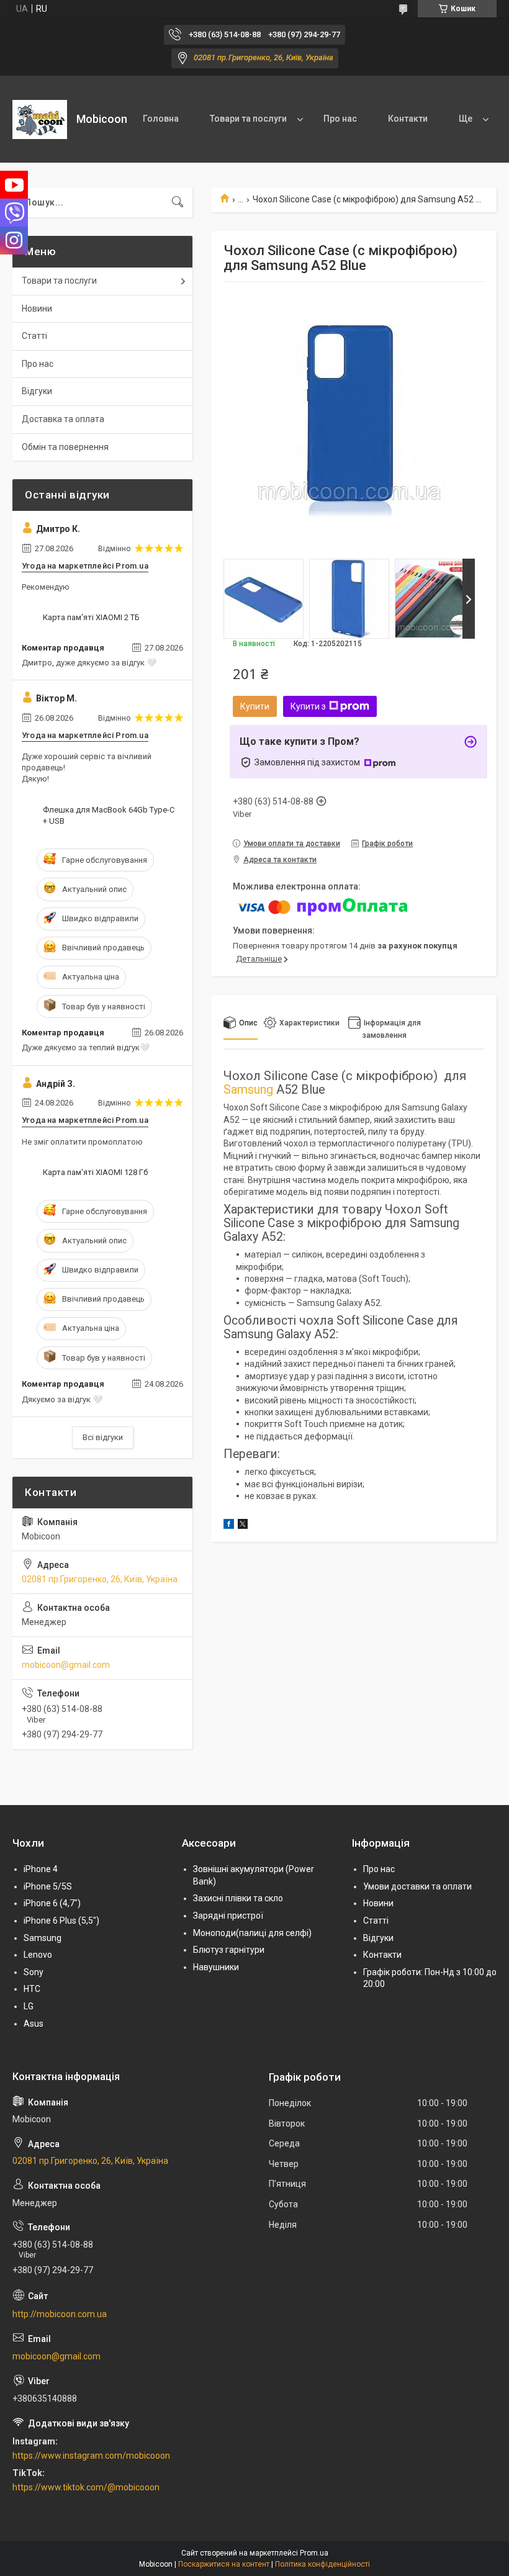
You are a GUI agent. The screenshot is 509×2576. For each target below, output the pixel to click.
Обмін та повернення (65, 447)
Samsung (248, 1089)
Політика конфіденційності (322, 2564)
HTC (32, 1989)
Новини (37, 308)
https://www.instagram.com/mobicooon (91, 2456)
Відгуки (37, 391)
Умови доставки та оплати (417, 1886)
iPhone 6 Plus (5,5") (61, 1921)
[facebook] (229, 1526)
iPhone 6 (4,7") (52, 1903)
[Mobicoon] (40, 119)
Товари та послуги (248, 119)
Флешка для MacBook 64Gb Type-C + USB (109, 815)
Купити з (308, 706)
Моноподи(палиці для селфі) (252, 1933)
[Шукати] (178, 202)
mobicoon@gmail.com (66, 1665)
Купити (255, 706)
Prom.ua (314, 2553)
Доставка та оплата (63, 419)
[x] (243, 1526)
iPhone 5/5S (48, 1886)
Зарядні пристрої (228, 1916)
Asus (34, 2024)
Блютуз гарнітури (229, 1950)
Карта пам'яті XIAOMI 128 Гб (95, 1172)
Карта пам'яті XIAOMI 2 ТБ (91, 617)
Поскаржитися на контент (224, 2564)
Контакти (408, 119)
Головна (161, 119)
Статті (34, 336)
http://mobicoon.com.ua (60, 2314)
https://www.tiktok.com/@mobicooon (86, 2487)
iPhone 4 (41, 1869)
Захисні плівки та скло (238, 1898)
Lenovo (38, 1955)
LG (29, 2006)
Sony (34, 1972)
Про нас (340, 119)
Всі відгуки (103, 1437)
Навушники (216, 1967)
